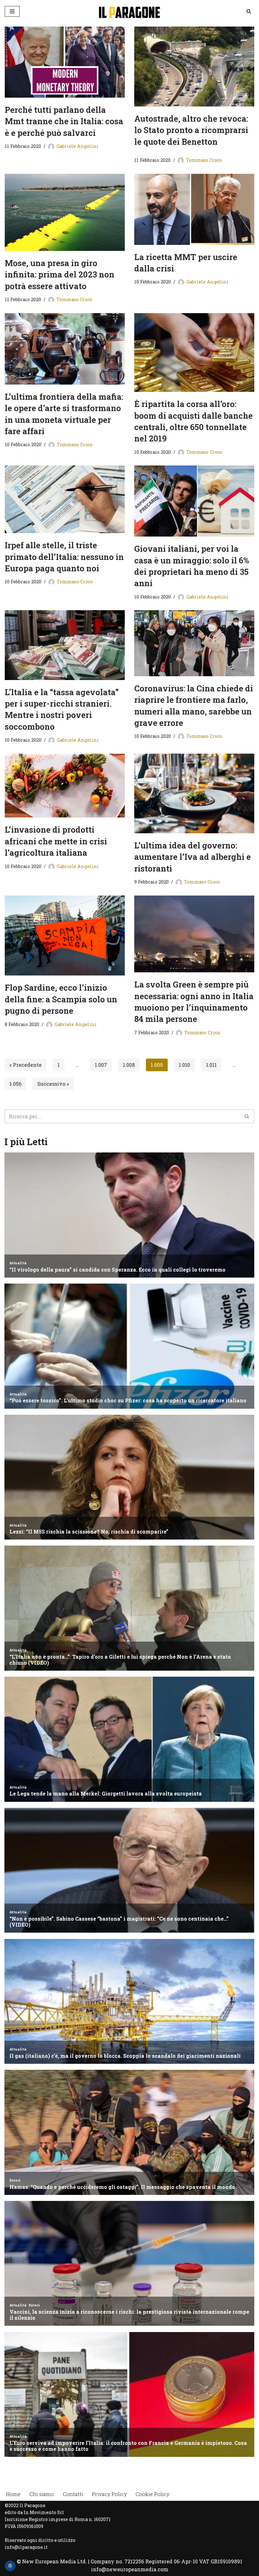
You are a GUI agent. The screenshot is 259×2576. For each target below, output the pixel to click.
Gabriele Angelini (78, 146)
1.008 (129, 1065)
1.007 (101, 1065)
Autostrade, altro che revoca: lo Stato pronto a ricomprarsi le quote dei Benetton (191, 130)
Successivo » (53, 1084)
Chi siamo (42, 2494)
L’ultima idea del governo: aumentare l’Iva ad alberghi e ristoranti (193, 857)
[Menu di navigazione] (12, 11)
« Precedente (26, 1065)
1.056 (15, 1084)
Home (13, 2494)
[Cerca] (249, 11)
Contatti (73, 2494)
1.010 (184, 1065)
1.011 (211, 1065)
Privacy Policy (109, 2494)
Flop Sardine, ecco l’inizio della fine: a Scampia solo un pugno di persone (61, 999)
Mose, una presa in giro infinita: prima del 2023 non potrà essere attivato (60, 274)
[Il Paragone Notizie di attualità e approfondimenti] (129, 11)
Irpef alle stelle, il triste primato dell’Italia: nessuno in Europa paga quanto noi (64, 557)
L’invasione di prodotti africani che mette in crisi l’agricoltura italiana (56, 841)
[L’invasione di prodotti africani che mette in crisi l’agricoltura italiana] (65, 786)
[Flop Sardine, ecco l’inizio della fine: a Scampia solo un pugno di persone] (65, 936)
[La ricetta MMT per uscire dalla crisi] (194, 209)
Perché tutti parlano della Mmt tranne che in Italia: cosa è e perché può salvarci (64, 121)
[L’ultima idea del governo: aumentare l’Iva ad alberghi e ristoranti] (194, 793)
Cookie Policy (152, 2494)
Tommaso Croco (204, 160)
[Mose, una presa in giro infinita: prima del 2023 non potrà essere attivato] (65, 212)
